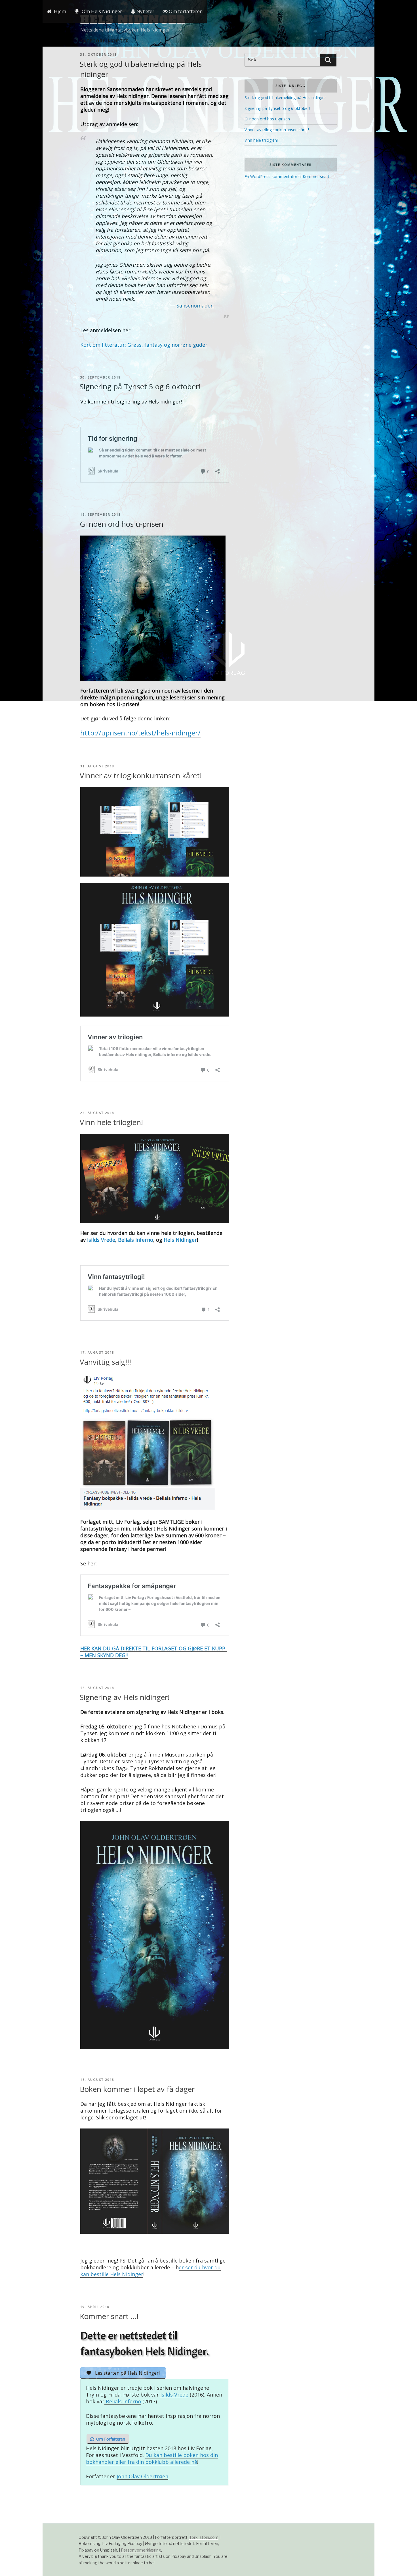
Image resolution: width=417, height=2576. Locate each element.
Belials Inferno (136, 1240)
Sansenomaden (195, 306)
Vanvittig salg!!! (105, 1362)
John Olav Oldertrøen (142, 2476)
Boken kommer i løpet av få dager (137, 2089)
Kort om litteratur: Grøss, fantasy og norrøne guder (144, 345)
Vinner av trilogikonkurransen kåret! (141, 775)
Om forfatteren (185, 11)
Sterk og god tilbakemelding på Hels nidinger (285, 98)
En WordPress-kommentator (271, 176)
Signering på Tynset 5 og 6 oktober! (140, 386)
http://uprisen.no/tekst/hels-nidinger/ (140, 733)
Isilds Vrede (101, 1240)
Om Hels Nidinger (102, 11)
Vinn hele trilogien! (111, 1122)
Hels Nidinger (180, 1240)
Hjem (60, 11)
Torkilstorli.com (204, 2537)
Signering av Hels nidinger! (125, 1697)
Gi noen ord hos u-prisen (122, 524)
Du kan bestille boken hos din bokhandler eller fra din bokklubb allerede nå (152, 2458)
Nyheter (145, 11)
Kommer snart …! (109, 2316)
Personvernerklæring (141, 2550)
